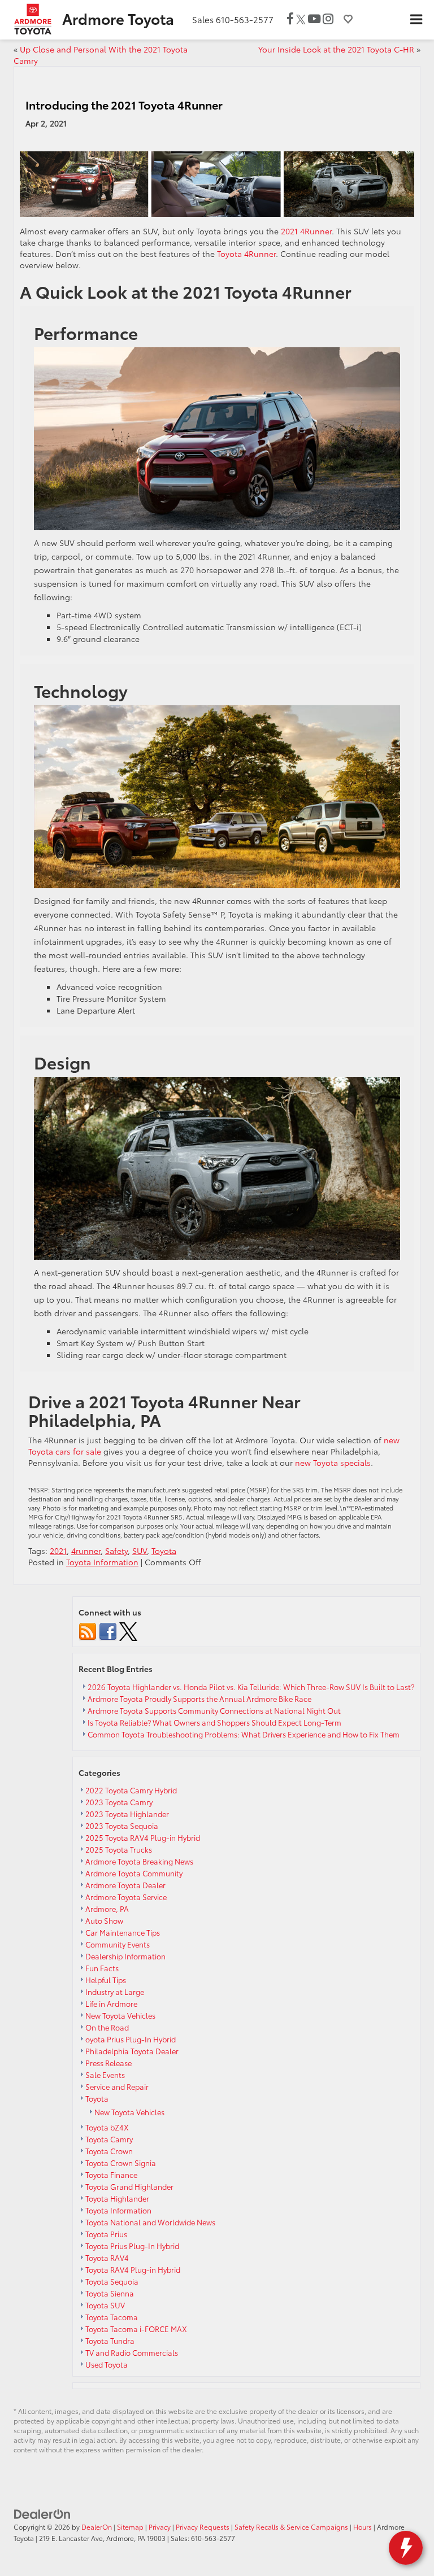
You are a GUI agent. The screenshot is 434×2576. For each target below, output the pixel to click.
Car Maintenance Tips (123, 1932)
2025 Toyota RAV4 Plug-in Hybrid (143, 1837)
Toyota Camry (109, 2139)
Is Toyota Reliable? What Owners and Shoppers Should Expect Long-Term (215, 1722)
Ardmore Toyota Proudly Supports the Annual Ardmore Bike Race (199, 1699)
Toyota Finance (111, 2175)
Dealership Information (125, 1956)
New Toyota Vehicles (120, 2015)
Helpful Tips (106, 1980)
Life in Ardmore (111, 2003)
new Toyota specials (333, 1462)
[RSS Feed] (88, 1630)
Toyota (164, 1551)
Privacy (160, 2527)
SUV (140, 1551)
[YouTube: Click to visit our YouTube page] (314, 19)
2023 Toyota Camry (119, 1802)
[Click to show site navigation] (416, 20)
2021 (58, 1551)
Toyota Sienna (110, 2293)
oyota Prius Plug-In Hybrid (131, 2039)
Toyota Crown (109, 2151)
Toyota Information (102, 1562)
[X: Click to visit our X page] (301, 19)
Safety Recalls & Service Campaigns (291, 2527)
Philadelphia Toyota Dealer (132, 2051)
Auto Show (104, 1920)
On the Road (107, 2027)
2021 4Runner (306, 231)
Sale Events (105, 2075)
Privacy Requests (203, 2527)
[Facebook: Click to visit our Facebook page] (290, 19)
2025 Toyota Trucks (119, 1849)
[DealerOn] (42, 2513)
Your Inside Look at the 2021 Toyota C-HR (336, 49)
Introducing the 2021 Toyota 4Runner (124, 104)
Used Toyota (107, 2364)
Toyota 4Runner (246, 254)
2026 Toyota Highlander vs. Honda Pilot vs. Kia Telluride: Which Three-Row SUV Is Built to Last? (251, 1687)
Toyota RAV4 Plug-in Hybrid (133, 2269)
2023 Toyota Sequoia (122, 1826)
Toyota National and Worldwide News (150, 2222)
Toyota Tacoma (112, 2317)
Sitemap (130, 2527)
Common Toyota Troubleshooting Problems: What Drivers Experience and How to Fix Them (244, 1734)
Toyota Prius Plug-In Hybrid (132, 2246)
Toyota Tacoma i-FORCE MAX (136, 2329)
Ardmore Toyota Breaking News (139, 1861)
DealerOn (97, 2527)
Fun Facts (102, 1968)
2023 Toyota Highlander (127, 1814)
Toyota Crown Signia (121, 2163)
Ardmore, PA (107, 1909)
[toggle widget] (406, 2548)
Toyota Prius (106, 2234)
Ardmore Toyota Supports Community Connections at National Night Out (214, 1710)
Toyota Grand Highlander (129, 2186)
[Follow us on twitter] (128, 1630)
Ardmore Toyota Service (126, 1897)
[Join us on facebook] (108, 1630)
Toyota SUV (105, 2305)
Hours (363, 2527)
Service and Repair (117, 2086)
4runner (86, 1551)
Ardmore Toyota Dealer (125, 1885)
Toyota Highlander (117, 2198)
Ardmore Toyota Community (134, 1873)
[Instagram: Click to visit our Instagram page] (328, 19)
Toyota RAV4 (107, 2258)
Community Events (118, 1944)
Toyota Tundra (110, 2341)
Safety (116, 1551)
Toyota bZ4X (107, 2127)
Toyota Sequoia (112, 2281)
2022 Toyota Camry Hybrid (131, 1790)
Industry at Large (115, 1992)
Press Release (108, 2063)
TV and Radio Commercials (132, 2352)
